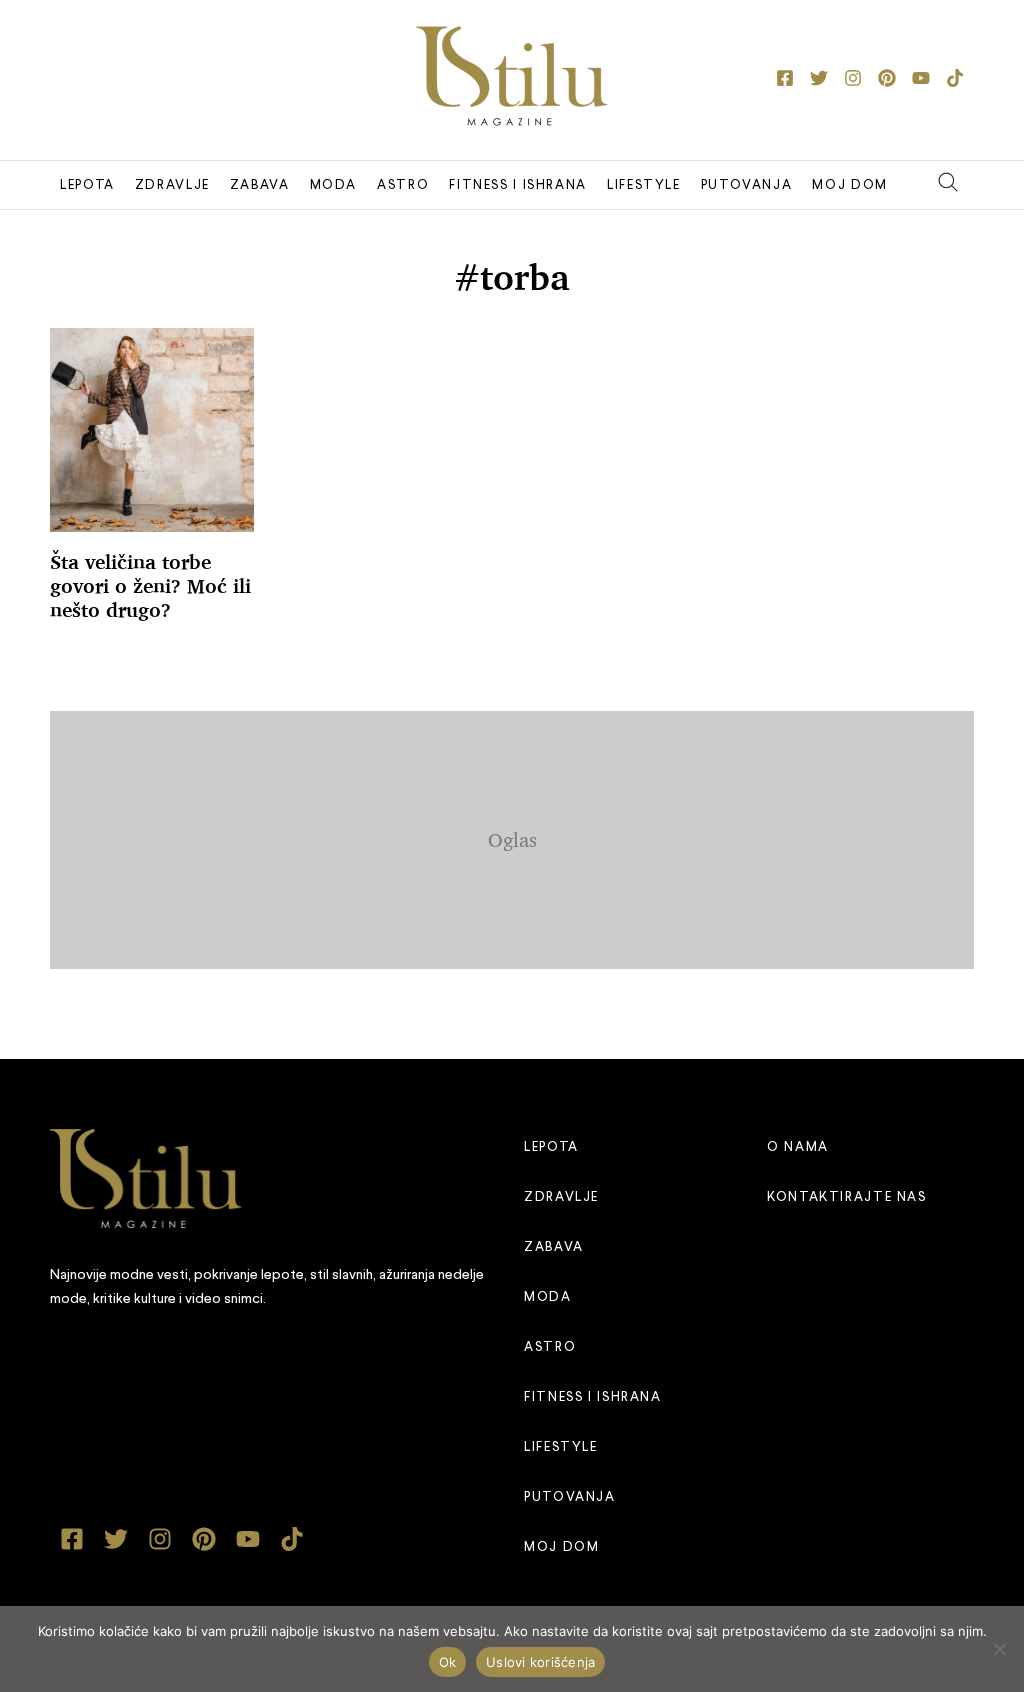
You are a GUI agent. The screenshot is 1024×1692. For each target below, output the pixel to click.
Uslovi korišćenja (540, 1662)
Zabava (260, 185)
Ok (448, 1662)
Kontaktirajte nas (847, 1197)
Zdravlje (172, 185)
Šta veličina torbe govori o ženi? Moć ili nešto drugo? (150, 586)
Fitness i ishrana (518, 185)
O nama (798, 1147)
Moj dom (849, 185)
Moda (334, 185)
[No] (999, 1649)
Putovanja (747, 185)
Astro (403, 185)
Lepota (87, 185)
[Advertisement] (535, 836)
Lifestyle (644, 185)
